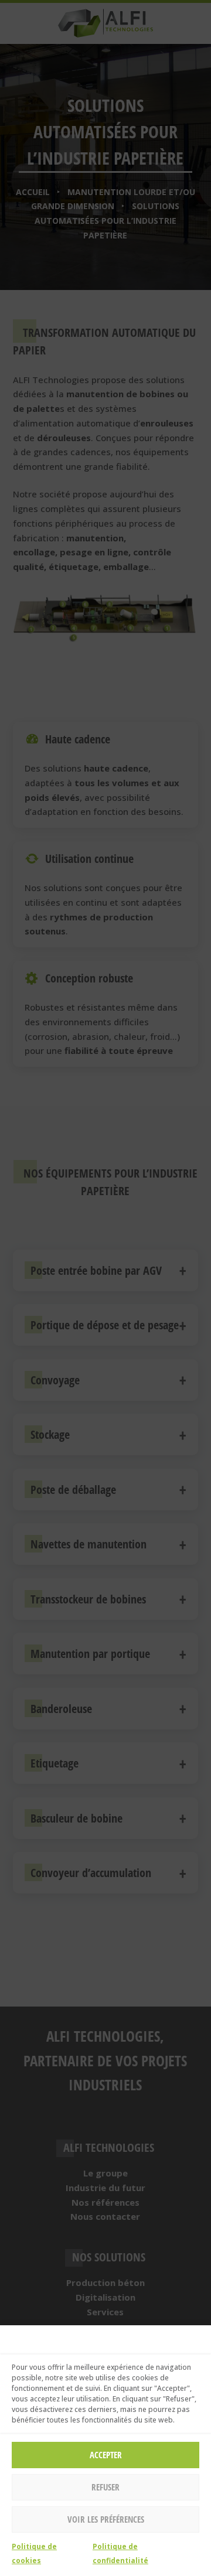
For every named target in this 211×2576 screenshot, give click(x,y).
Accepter (106, 2455)
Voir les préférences (106, 2519)
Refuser (105, 2487)
